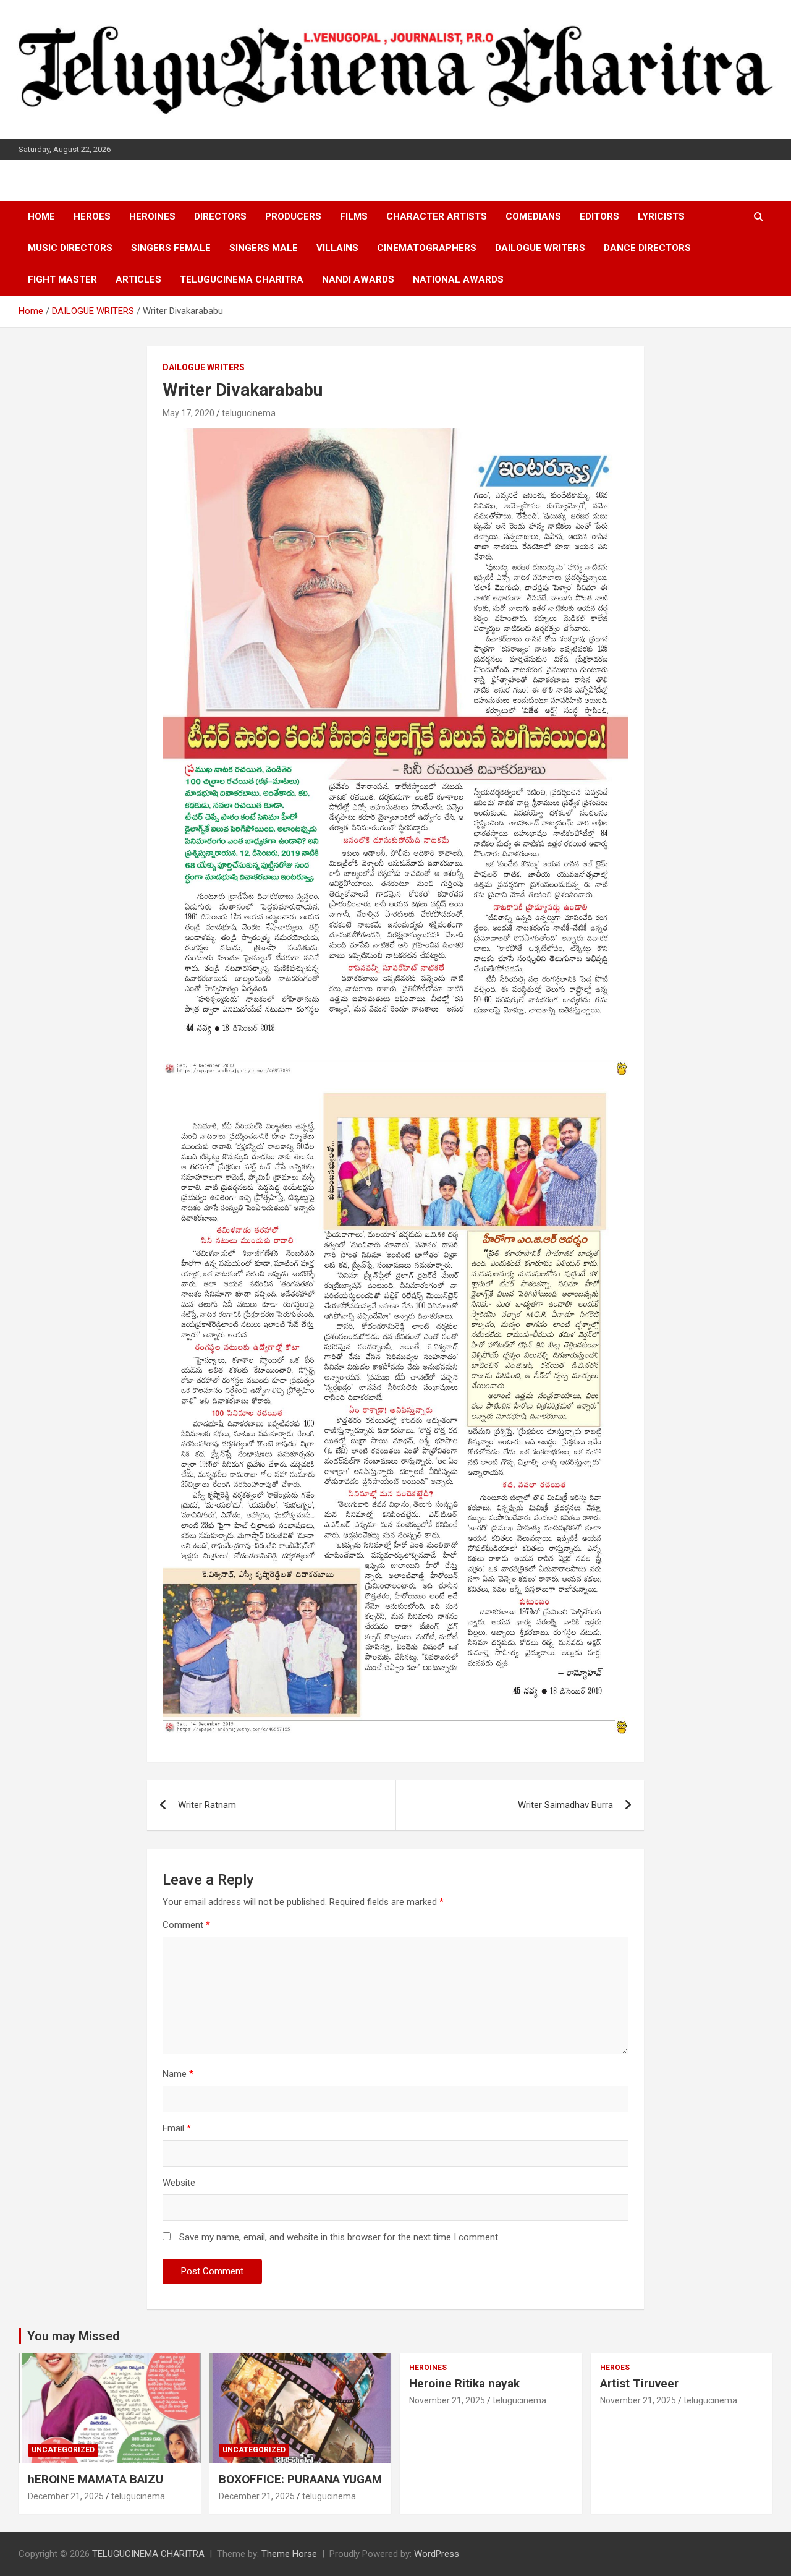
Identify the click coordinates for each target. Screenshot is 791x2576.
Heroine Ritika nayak (464, 2383)
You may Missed (74, 2336)
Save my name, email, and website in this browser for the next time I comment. (340, 2237)
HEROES (92, 216)
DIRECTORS (220, 216)
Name (178, 2074)
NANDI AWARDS (358, 279)
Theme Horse (289, 2554)
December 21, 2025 (66, 2496)
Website (179, 2183)
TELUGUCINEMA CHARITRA (242, 279)
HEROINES (152, 216)
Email (177, 2128)
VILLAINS (337, 248)
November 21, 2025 (447, 2400)
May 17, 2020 (188, 413)
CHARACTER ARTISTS (437, 216)
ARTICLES (138, 279)
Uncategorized (63, 2450)
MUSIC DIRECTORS (70, 248)
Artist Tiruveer (639, 2383)
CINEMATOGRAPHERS (427, 248)
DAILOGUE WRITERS (540, 248)
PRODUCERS (293, 216)
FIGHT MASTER (62, 279)
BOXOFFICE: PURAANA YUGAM (300, 2479)
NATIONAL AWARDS (458, 279)
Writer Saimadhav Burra (565, 1805)
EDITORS (599, 216)
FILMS (354, 216)
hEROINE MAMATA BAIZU (95, 2479)
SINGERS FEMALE (171, 248)
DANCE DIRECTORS (647, 248)
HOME (41, 216)
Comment (186, 1925)
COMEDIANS (533, 216)
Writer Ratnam (207, 1805)
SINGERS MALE (264, 248)
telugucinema (249, 413)
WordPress (437, 2554)
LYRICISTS (661, 216)
